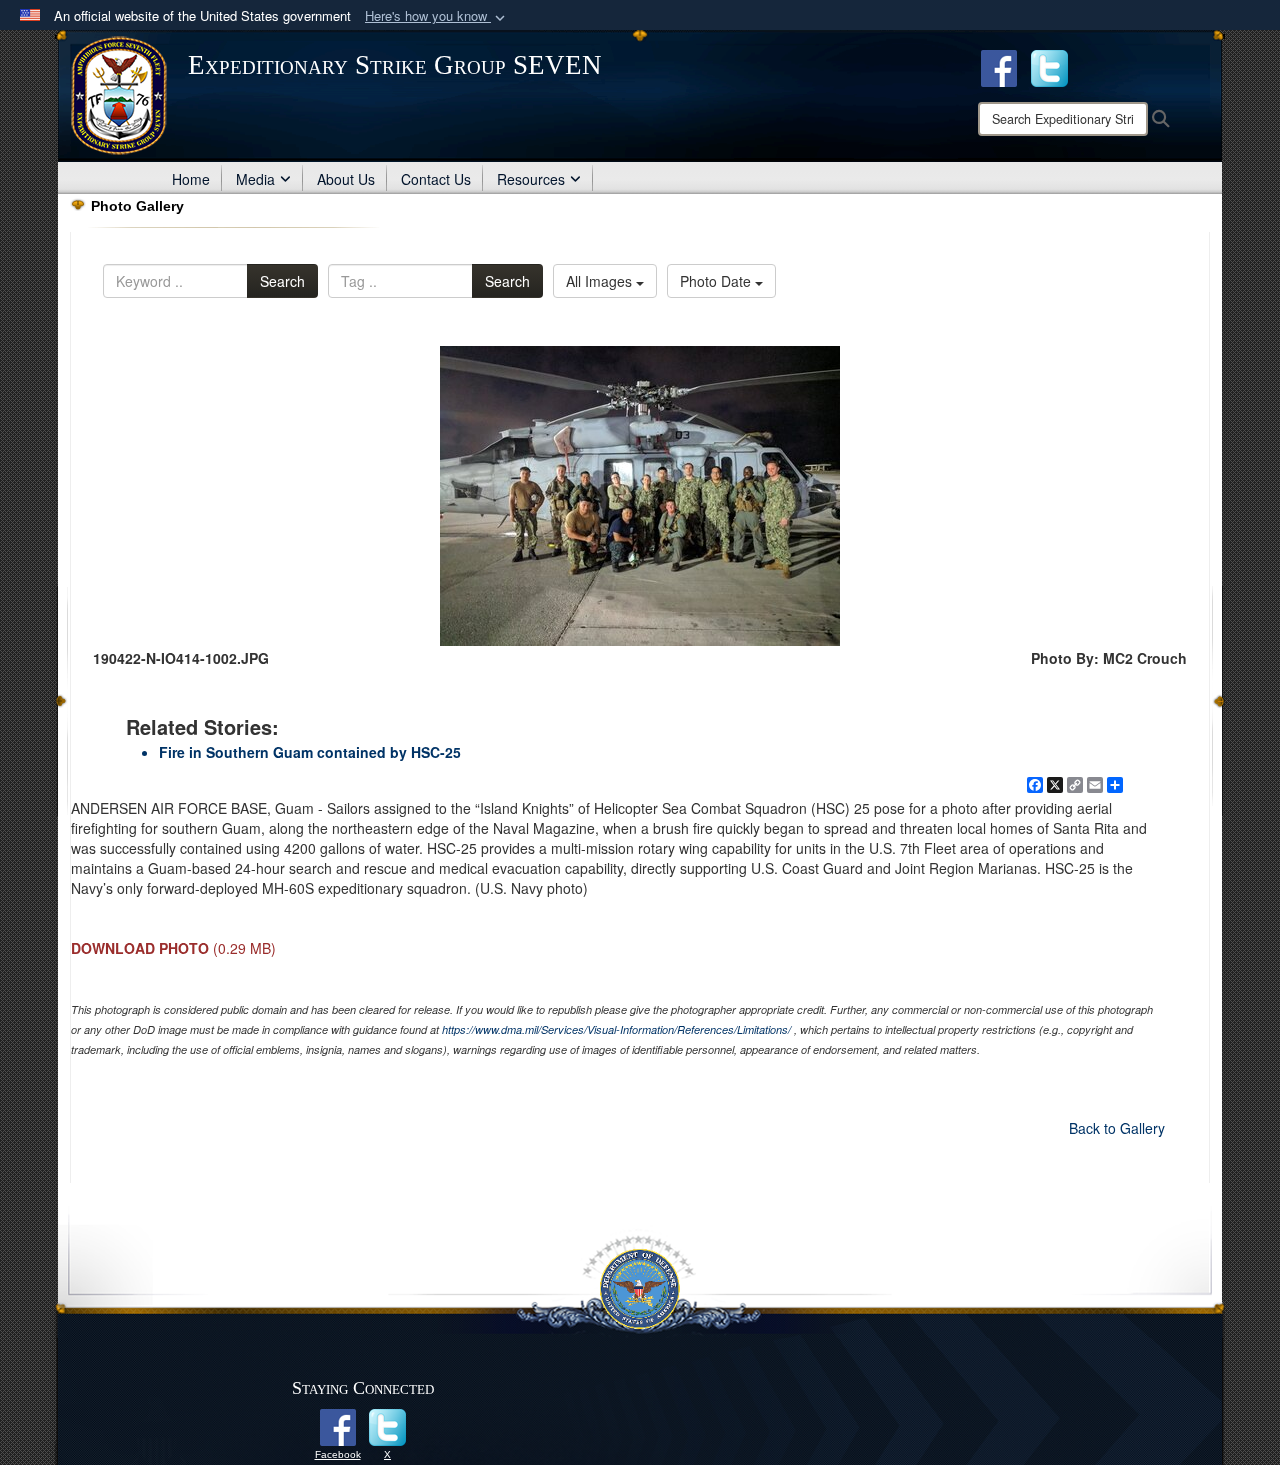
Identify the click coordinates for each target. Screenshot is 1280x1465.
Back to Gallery (1117, 1128)
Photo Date (717, 281)
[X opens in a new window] (1049, 66)
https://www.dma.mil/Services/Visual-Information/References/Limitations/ (616, 1029)
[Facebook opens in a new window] (999, 66)
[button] (437, 16)
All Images (601, 281)
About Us (346, 179)
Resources (531, 179)
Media (255, 179)
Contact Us (436, 179)
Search (282, 281)
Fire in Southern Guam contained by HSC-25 (310, 752)
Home (191, 179)
